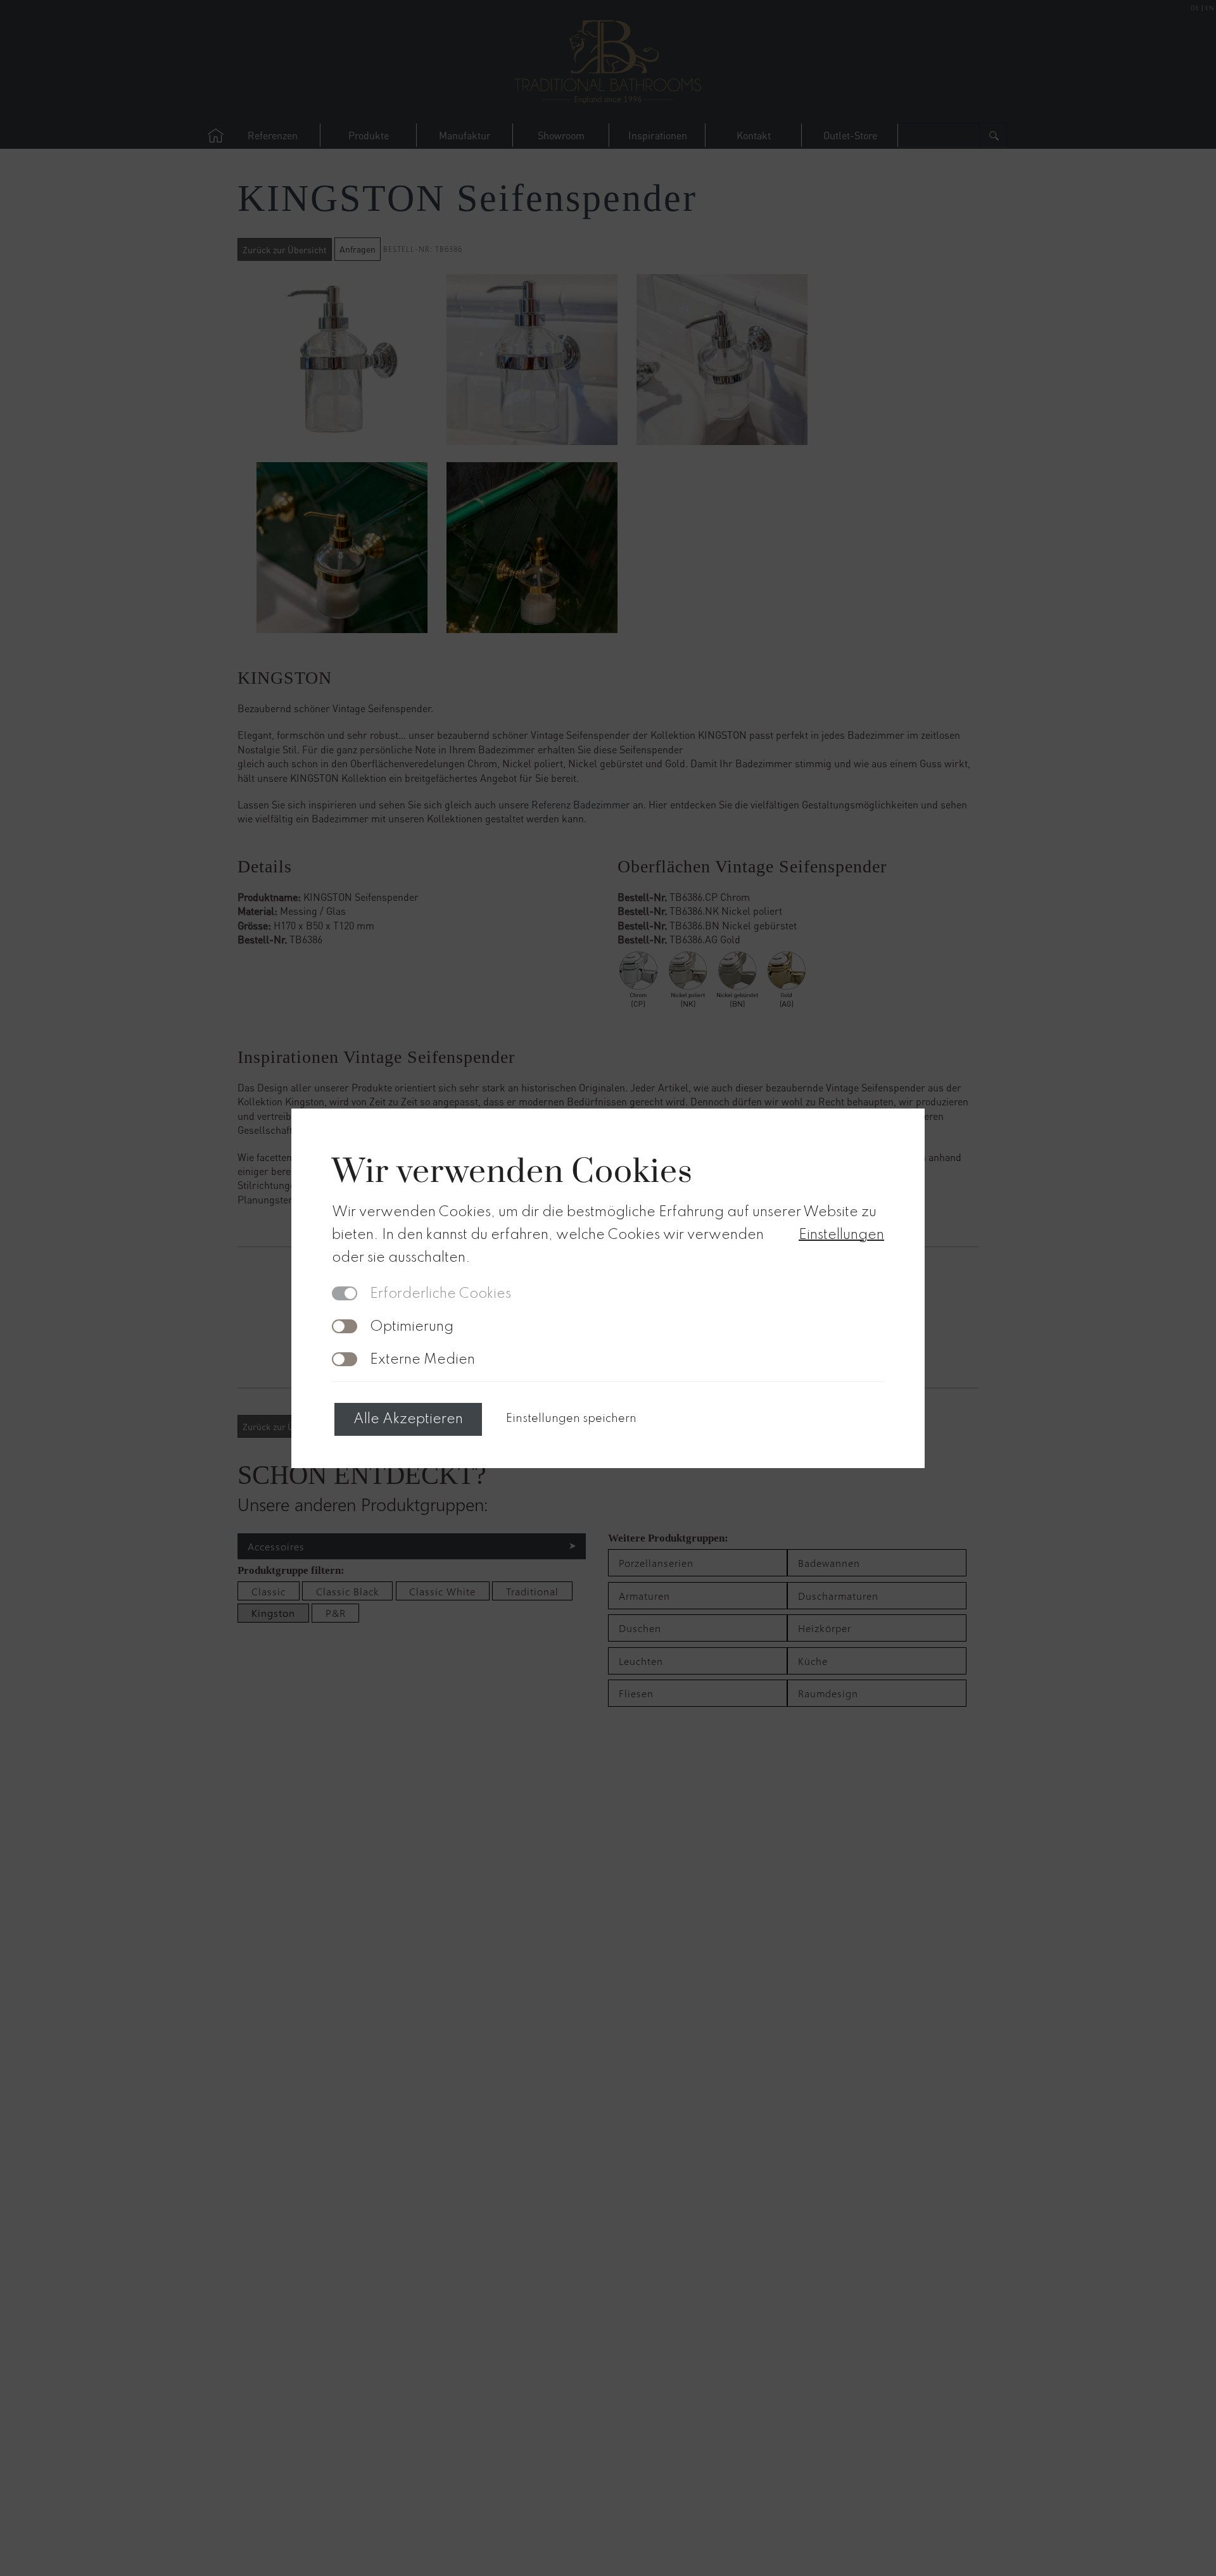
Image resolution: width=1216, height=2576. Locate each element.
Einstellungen (841, 1235)
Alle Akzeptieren (408, 1419)
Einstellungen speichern (571, 1419)
